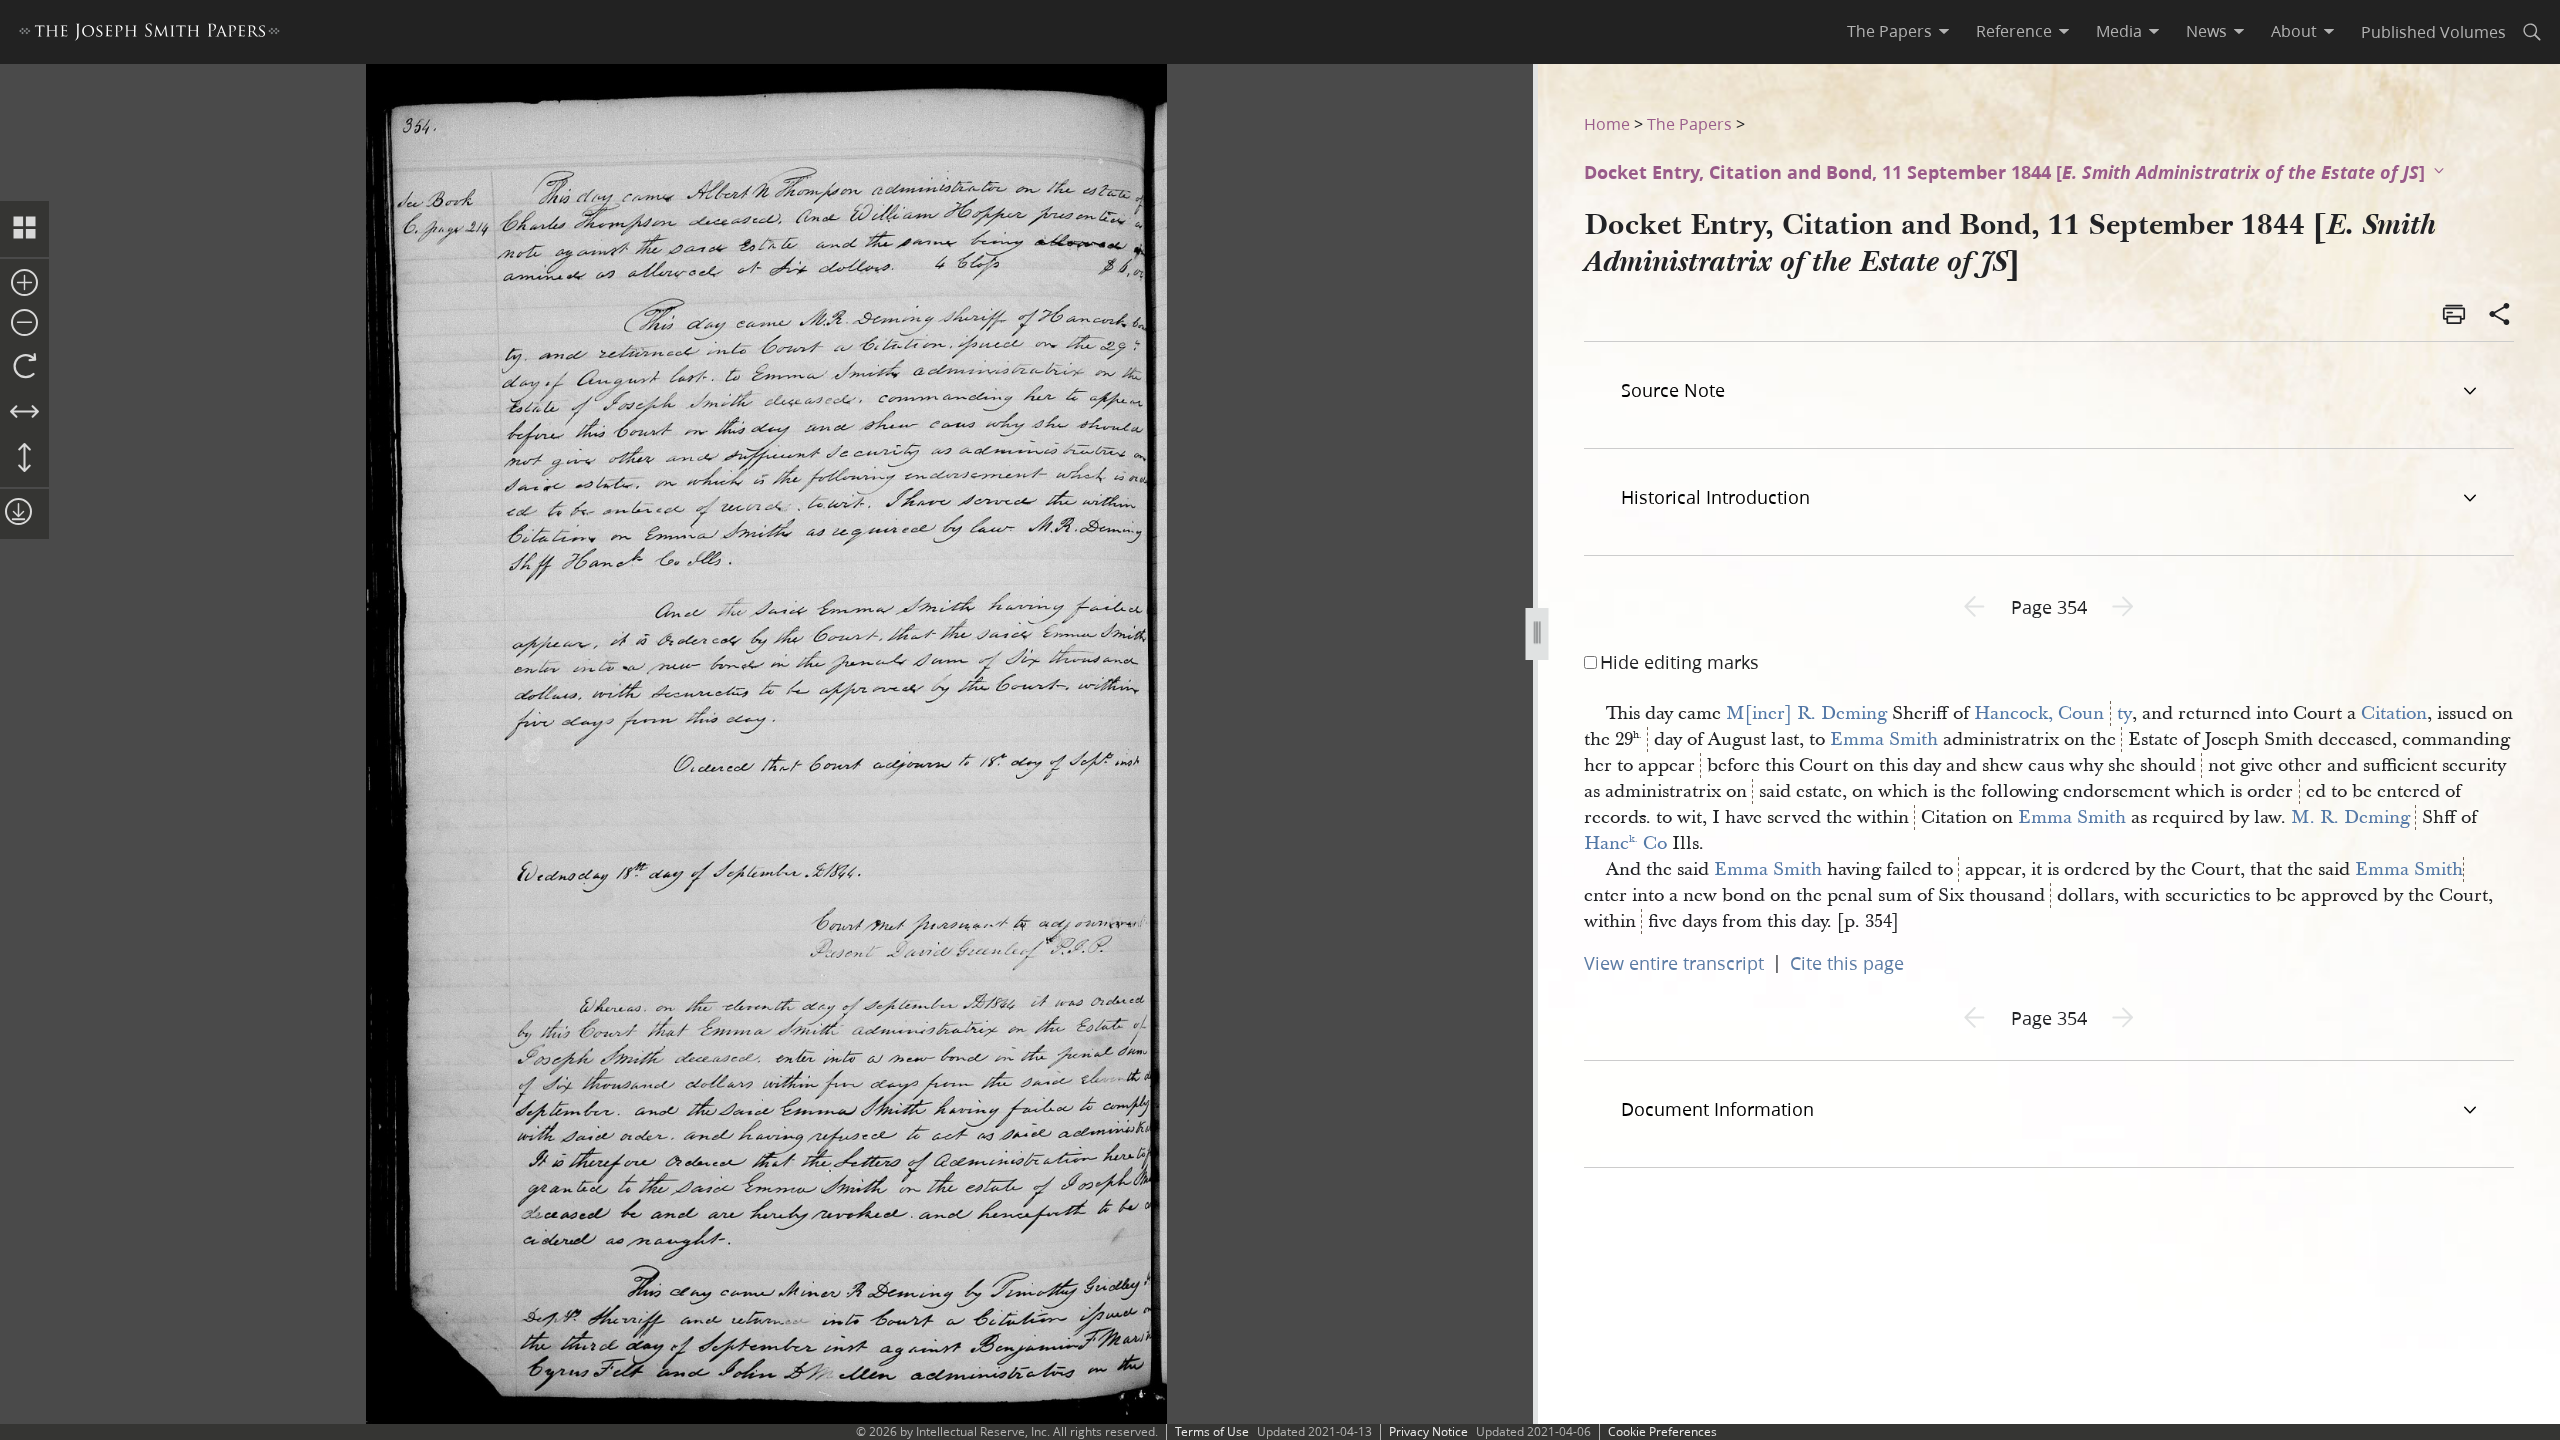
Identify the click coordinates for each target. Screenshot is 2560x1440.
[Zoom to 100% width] (24, 413)
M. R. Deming (2350, 817)
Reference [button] (2014, 31)
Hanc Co (1625, 843)
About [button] (2294, 31)
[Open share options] (2500, 316)
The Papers (1689, 123)
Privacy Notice (1428, 1431)
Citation (2394, 713)
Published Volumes (2433, 31)
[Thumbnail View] (24, 229)
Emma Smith (1884, 739)
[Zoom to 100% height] (24, 459)
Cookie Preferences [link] (1662, 1431)
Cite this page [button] (1847, 963)
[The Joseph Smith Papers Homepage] (149, 34)
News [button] (2206, 31)
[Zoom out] (24, 324)
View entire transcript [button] (1674, 963)
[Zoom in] (24, 284)
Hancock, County (2053, 713)
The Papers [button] (1889, 31)
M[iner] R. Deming (1806, 713)
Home (1607, 123)
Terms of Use (1212, 1431)
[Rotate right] (24, 367)
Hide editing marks (1679, 662)
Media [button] (2119, 31)
